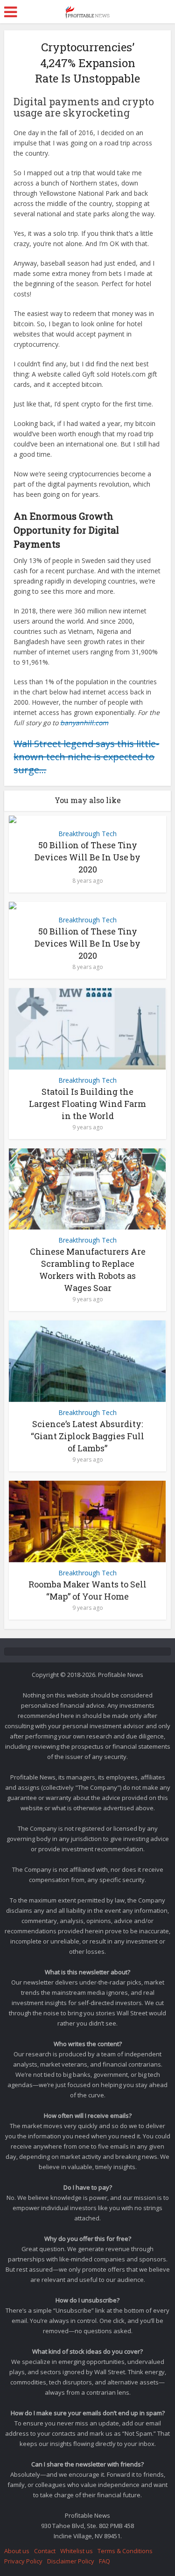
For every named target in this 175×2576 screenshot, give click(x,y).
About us (17, 2551)
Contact (45, 2551)
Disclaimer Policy (71, 2561)
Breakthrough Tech (87, 834)
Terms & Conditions (125, 2551)
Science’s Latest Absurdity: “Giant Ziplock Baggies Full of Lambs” (87, 1436)
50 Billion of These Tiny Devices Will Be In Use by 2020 (87, 857)
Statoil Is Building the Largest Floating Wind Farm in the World (87, 1104)
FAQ (105, 2561)
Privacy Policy (23, 2561)
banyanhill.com (84, 723)
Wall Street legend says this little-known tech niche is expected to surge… (86, 757)
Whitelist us (77, 2551)
